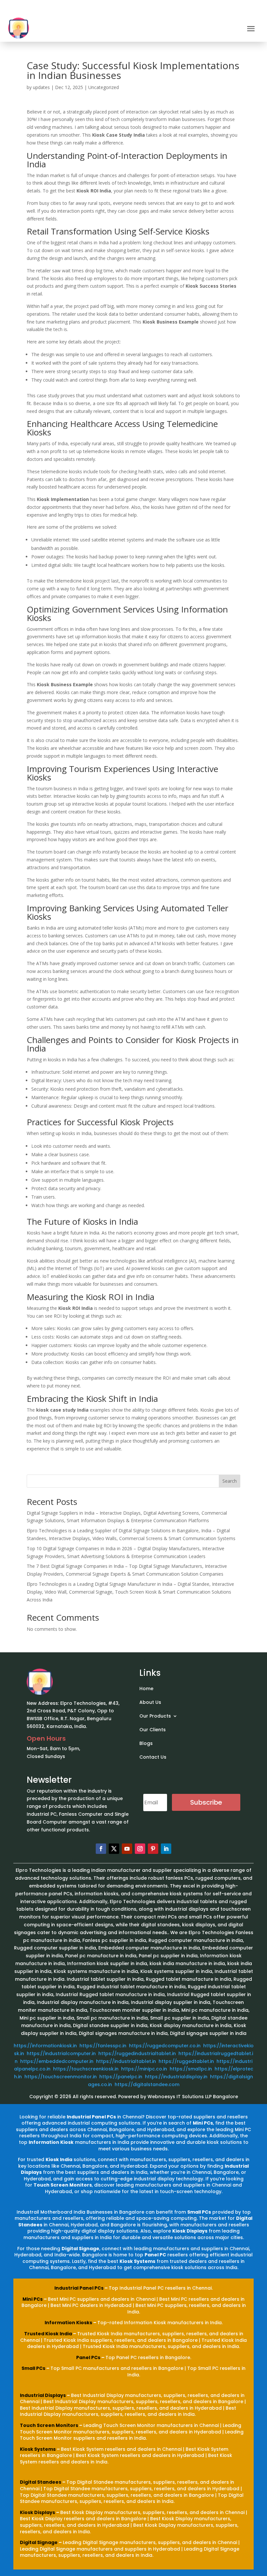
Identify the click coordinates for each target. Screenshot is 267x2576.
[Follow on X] (114, 1849)
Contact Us (153, 1758)
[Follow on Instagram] (140, 1849)
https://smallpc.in (191, 2069)
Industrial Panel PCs (79, 2288)
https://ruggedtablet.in (186, 2061)
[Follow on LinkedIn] (166, 1849)
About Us (150, 1703)
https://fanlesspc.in (103, 2046)
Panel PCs (88, 2357)
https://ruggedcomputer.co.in (165, 2046)
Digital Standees (41, 2482)
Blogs (146, 1744)
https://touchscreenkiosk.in (86, 2069)
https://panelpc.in (121, 2077)
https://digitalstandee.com (147, 2084)
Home (146, 1689)
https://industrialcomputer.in (61, 2053)
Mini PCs (33, 2299)
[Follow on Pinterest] (153, 1849)
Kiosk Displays (37, 2512)
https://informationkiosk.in (45, 2046)
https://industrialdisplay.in (176, 2077)
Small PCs (33, 2368)
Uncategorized (104, 87)
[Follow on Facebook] (101, 1849)
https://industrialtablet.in (126, 2061)
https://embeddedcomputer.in (57, 2061)
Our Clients (153, 1730)
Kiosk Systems (38, 2449)
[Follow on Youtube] (127, 1849)
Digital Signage (39, 2542)
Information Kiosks (68, 2323)
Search (230, 1481)
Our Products (155, 1716)
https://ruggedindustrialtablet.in (137, 2053)
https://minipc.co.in (144, 2069)
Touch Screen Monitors (49, 2425)
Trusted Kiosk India (48, 2334)
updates (41, 87)
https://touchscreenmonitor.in (61, 2077)
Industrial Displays (43, 2395)
